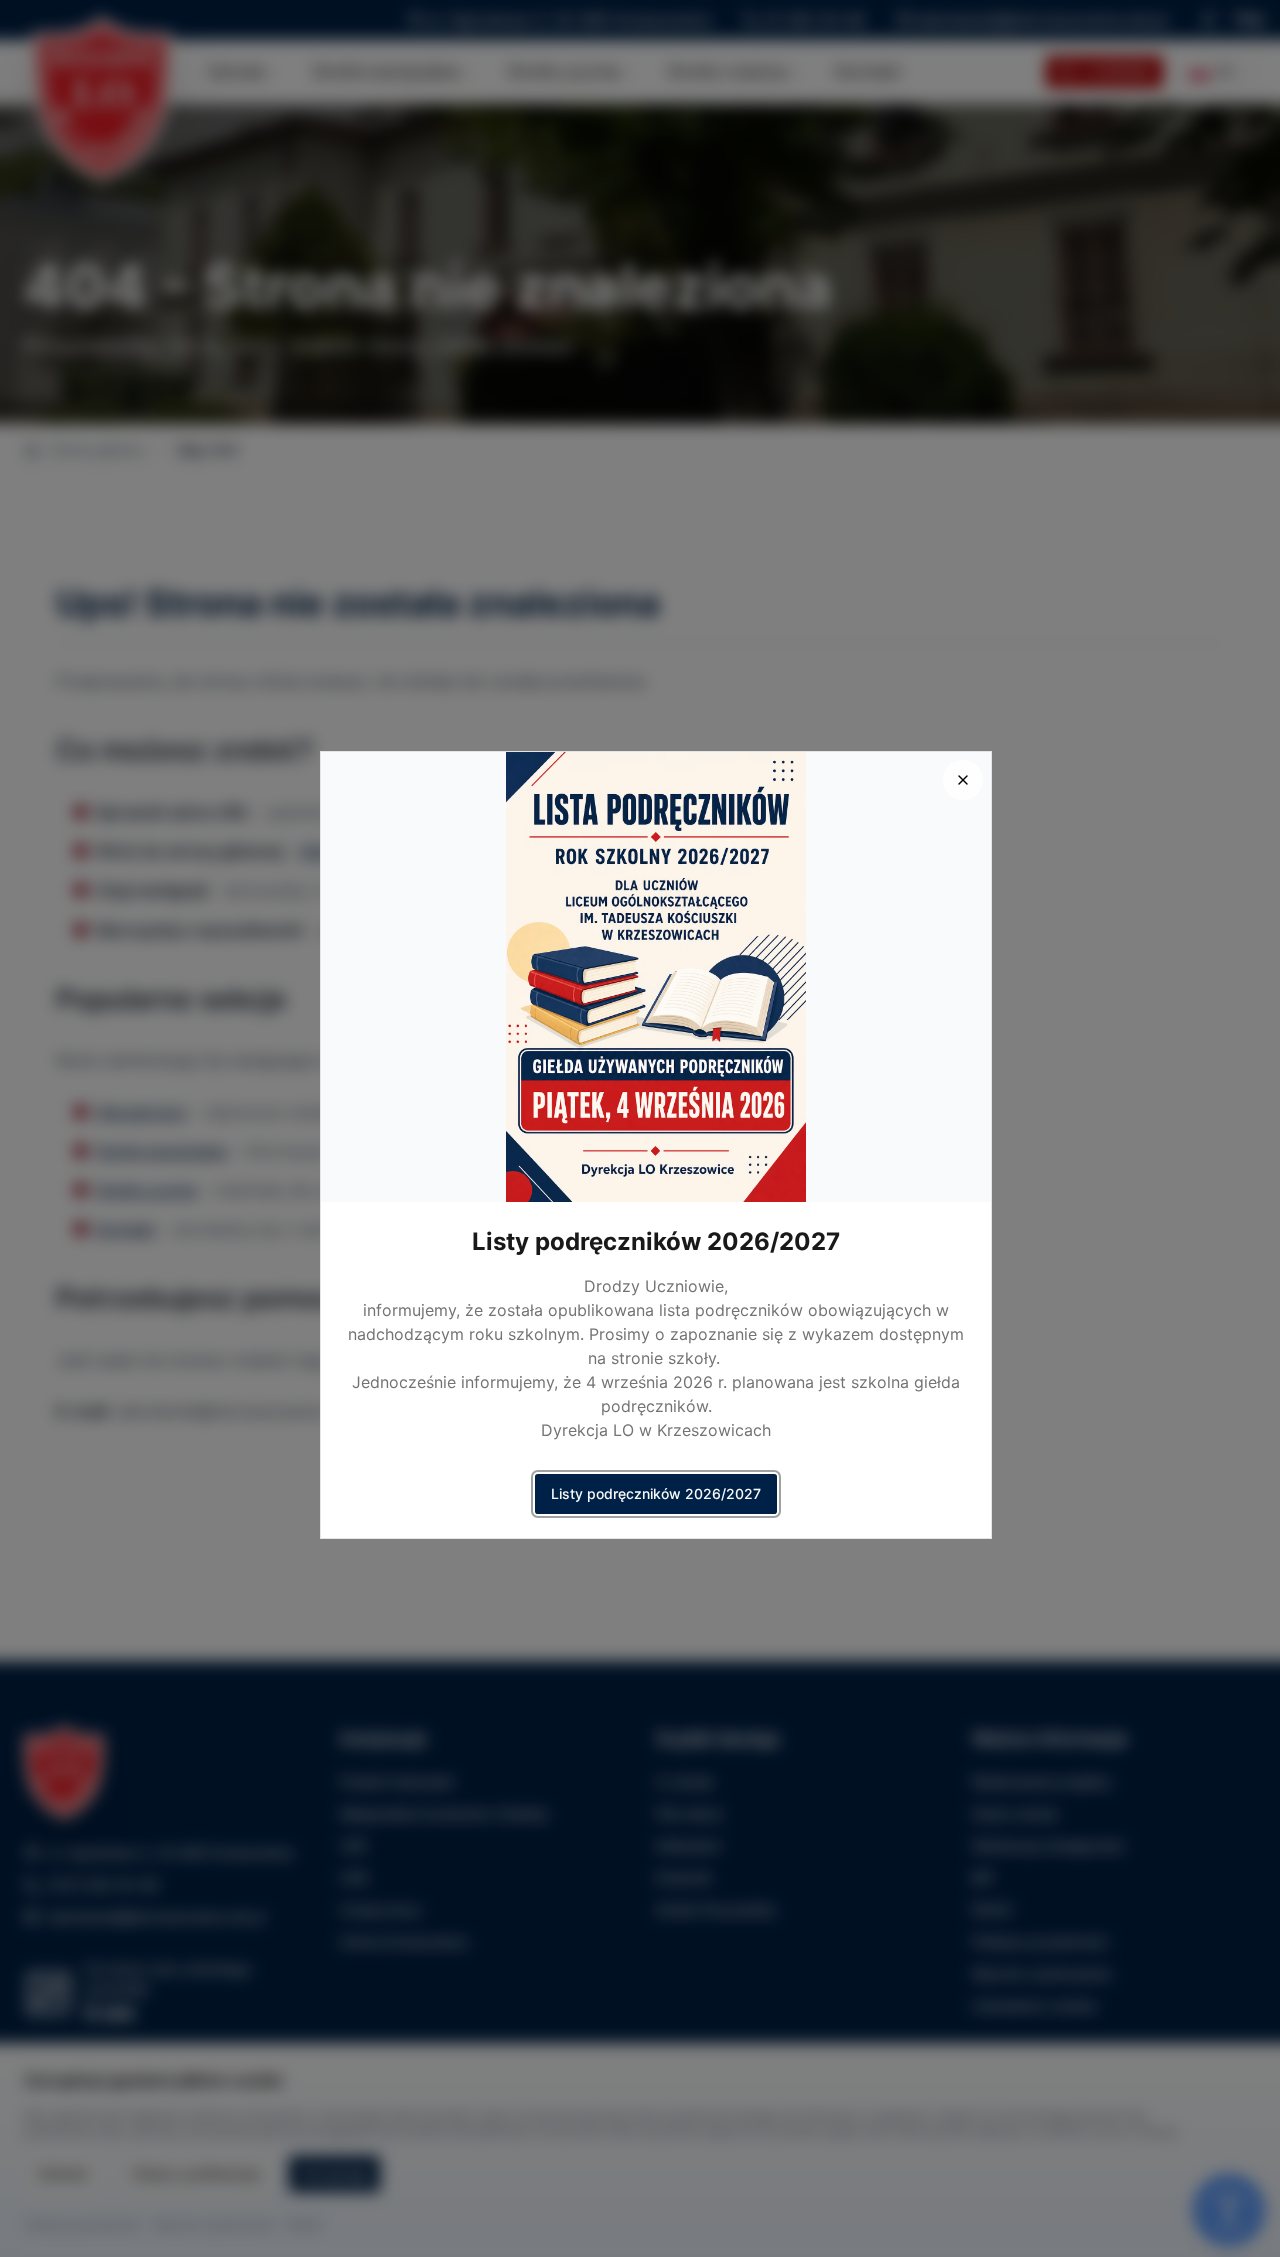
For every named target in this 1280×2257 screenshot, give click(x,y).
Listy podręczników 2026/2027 (656, 1493)
